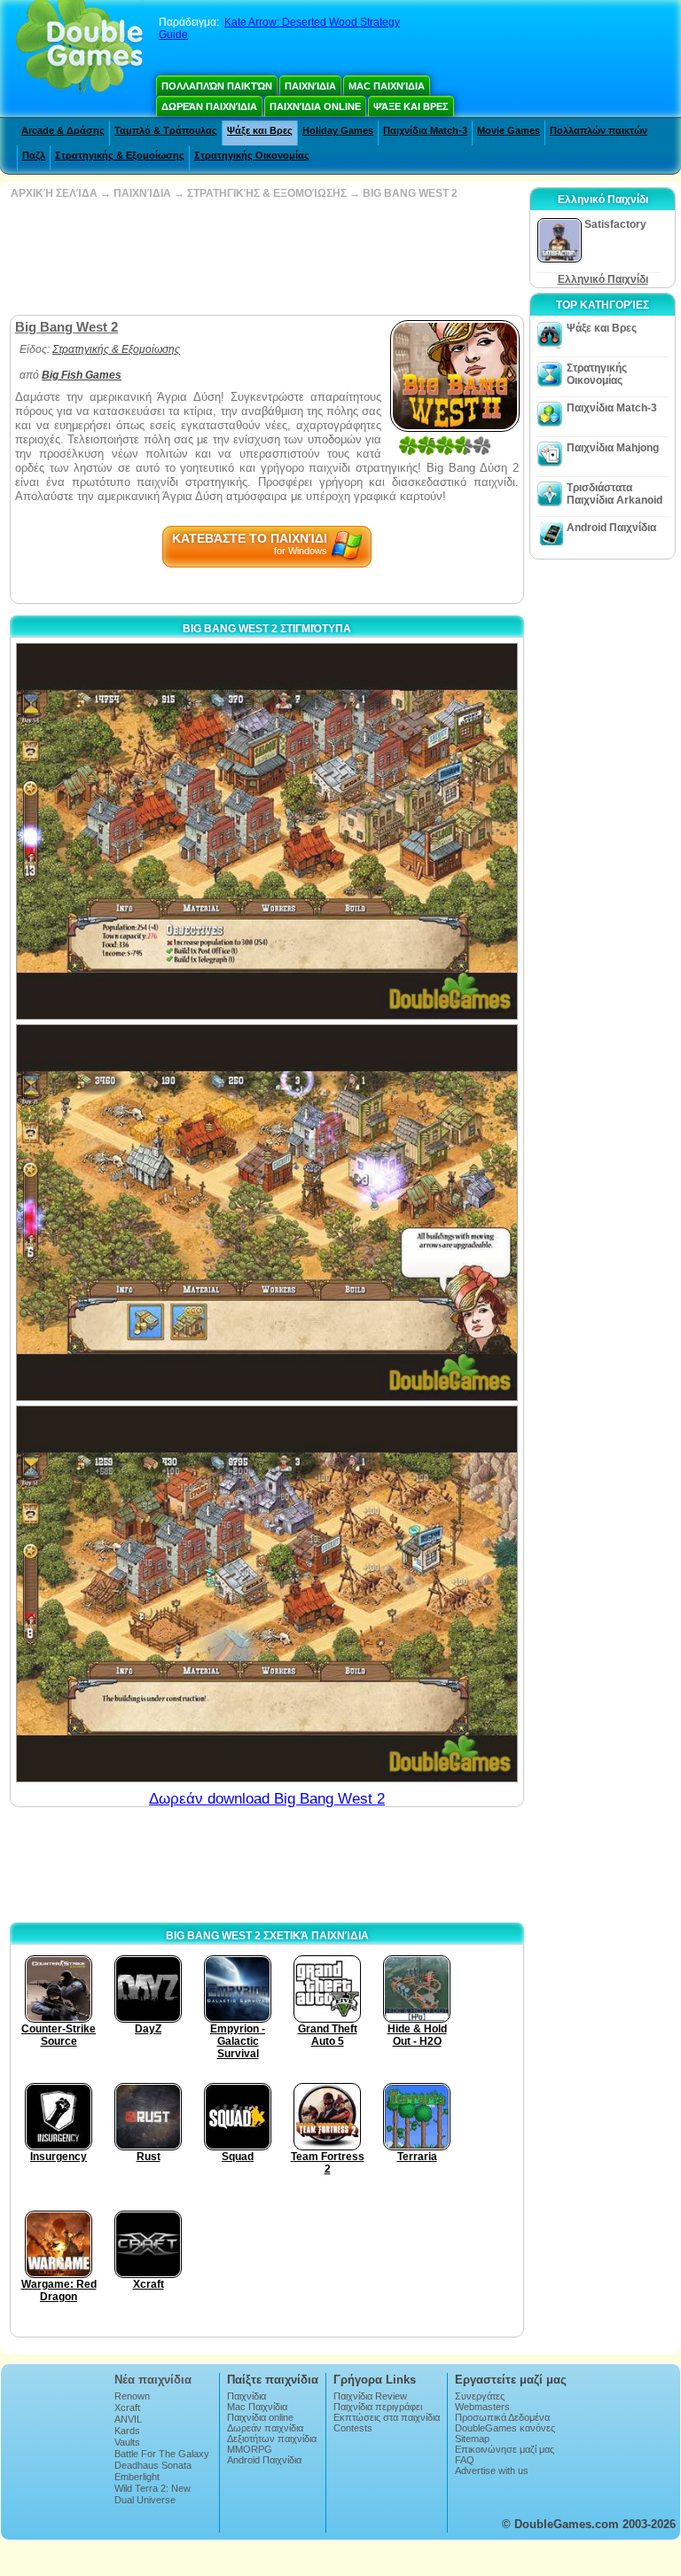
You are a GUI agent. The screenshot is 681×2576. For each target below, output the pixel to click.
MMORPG (250, 2449)
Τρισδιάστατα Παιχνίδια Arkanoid (614, 494)
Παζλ (34, 155)
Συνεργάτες (480, 2396)
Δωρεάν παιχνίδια (209, 106)
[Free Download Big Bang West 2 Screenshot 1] (267, 831)
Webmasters (482, 2407)
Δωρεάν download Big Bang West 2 (267, 1799)
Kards (127, 2431)
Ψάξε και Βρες (411, 106)
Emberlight (137, 2477)
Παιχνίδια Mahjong (613, 448)
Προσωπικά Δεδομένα (502, 2417)
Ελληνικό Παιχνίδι (603, 279)
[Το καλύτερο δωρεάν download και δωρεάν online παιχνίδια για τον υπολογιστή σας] (79, 49)
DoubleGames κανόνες (505, 2428)
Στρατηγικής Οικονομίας (252, 155)
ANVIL (128, 2419)
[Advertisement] (265, 257)
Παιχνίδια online (315, 106)
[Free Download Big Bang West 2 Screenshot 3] (267, 1594)
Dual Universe (145, 2500)
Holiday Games (338, 130)
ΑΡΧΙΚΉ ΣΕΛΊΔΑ (54, 193)
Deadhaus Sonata (153, 2465)
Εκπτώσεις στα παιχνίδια (387, 2417)
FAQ (465, 2460)
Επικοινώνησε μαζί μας (505, 2449)
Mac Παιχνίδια (387, 86)
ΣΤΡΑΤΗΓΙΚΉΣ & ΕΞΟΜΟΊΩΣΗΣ (267, 193)
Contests (353, 2428)
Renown (132, 2396)
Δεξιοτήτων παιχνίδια (272, 2439)
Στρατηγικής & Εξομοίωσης (120, 155)
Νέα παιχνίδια (153, 2380)
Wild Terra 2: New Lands (153, 2494)
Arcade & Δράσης (63, 130)
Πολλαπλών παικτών (217, 86)
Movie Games (509, 130)
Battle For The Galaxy (162, 2454)
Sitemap (472, 2439)
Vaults (127, 2442)
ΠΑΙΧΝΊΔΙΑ (142, 193)
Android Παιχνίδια (611, 528)
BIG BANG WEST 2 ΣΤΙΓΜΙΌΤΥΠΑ (267, 629)
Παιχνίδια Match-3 (425, 130)
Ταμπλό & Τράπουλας (166, 130)
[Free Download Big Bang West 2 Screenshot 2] (267, 1213)
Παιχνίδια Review (370, 2396)
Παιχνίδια (310, 86)
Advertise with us (492, 2470)
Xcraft (127, 2408)
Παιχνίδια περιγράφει (378, 2407)
